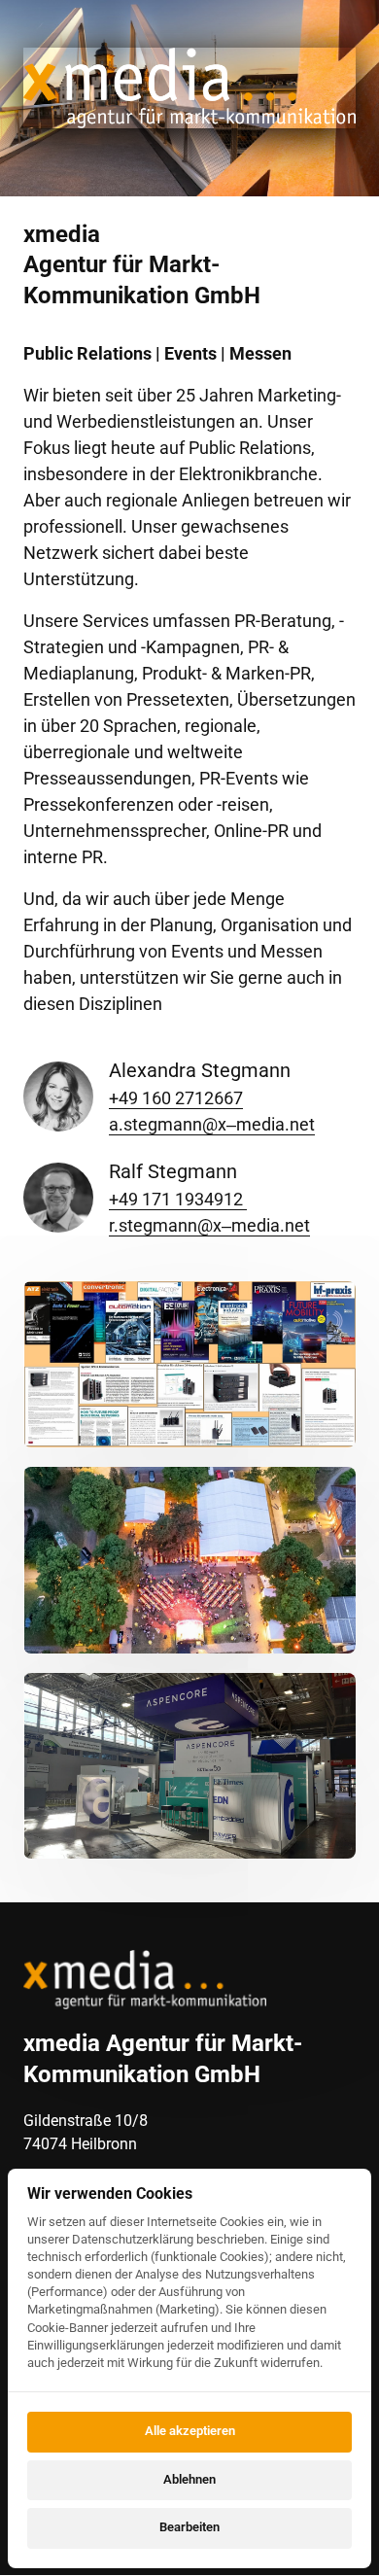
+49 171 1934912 (178, 1199)
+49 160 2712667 (176, 1098)
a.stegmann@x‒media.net (212, 1124)
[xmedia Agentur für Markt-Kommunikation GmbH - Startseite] (145, 1980)
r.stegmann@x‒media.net (209, 1225)
